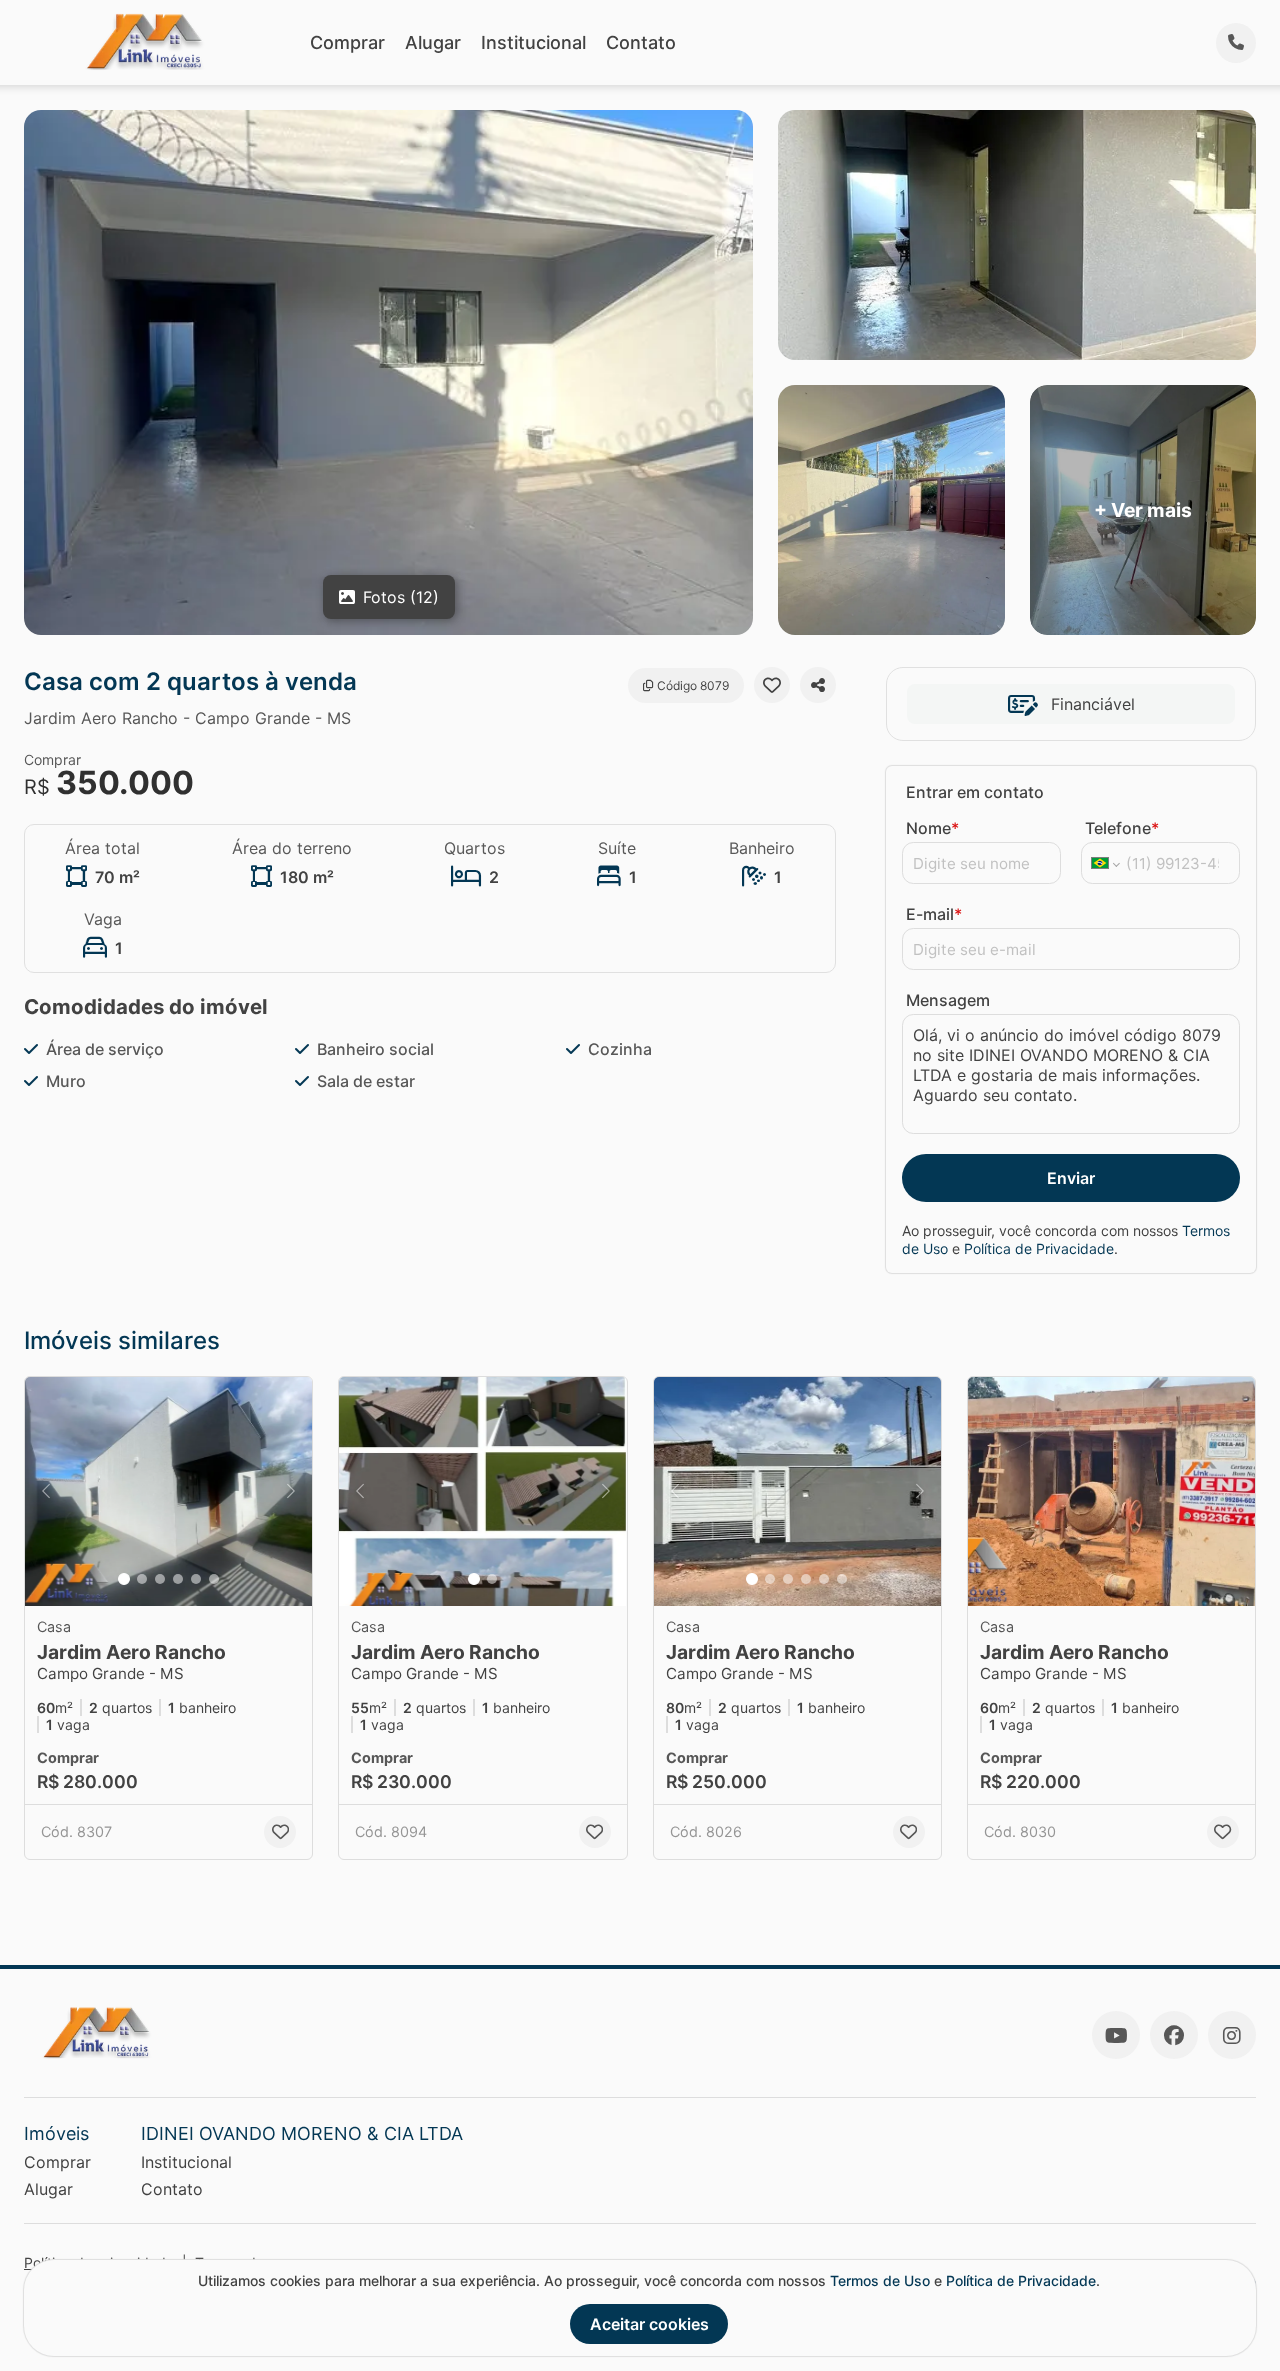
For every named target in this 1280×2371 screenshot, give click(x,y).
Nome (932, 828)
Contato (641, 42)
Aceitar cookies (649, 2324)
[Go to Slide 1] (124, 1579)
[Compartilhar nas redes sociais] (818, 685)
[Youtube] (1116, 2035)
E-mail (934, 914)
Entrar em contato (975, 792)
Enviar (1071, 1178)
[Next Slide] (291, 1492)
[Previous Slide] (46, 1492)
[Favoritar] (772, 685)
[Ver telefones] (1236, 43)
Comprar (347, 42)
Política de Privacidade (1039, 1248)
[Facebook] (1174, 2035)
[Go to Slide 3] (160, 1579)
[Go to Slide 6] (214, 1579)
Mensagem (948, 1000)
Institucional (533, 42)
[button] (168, 1492)
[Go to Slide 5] (196, 1579)
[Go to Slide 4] (178, 1579)
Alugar (433, 42)
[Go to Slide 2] (142, 1579)
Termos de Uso (880, 2280)
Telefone (1122, 828)
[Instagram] (1232, 2035)
